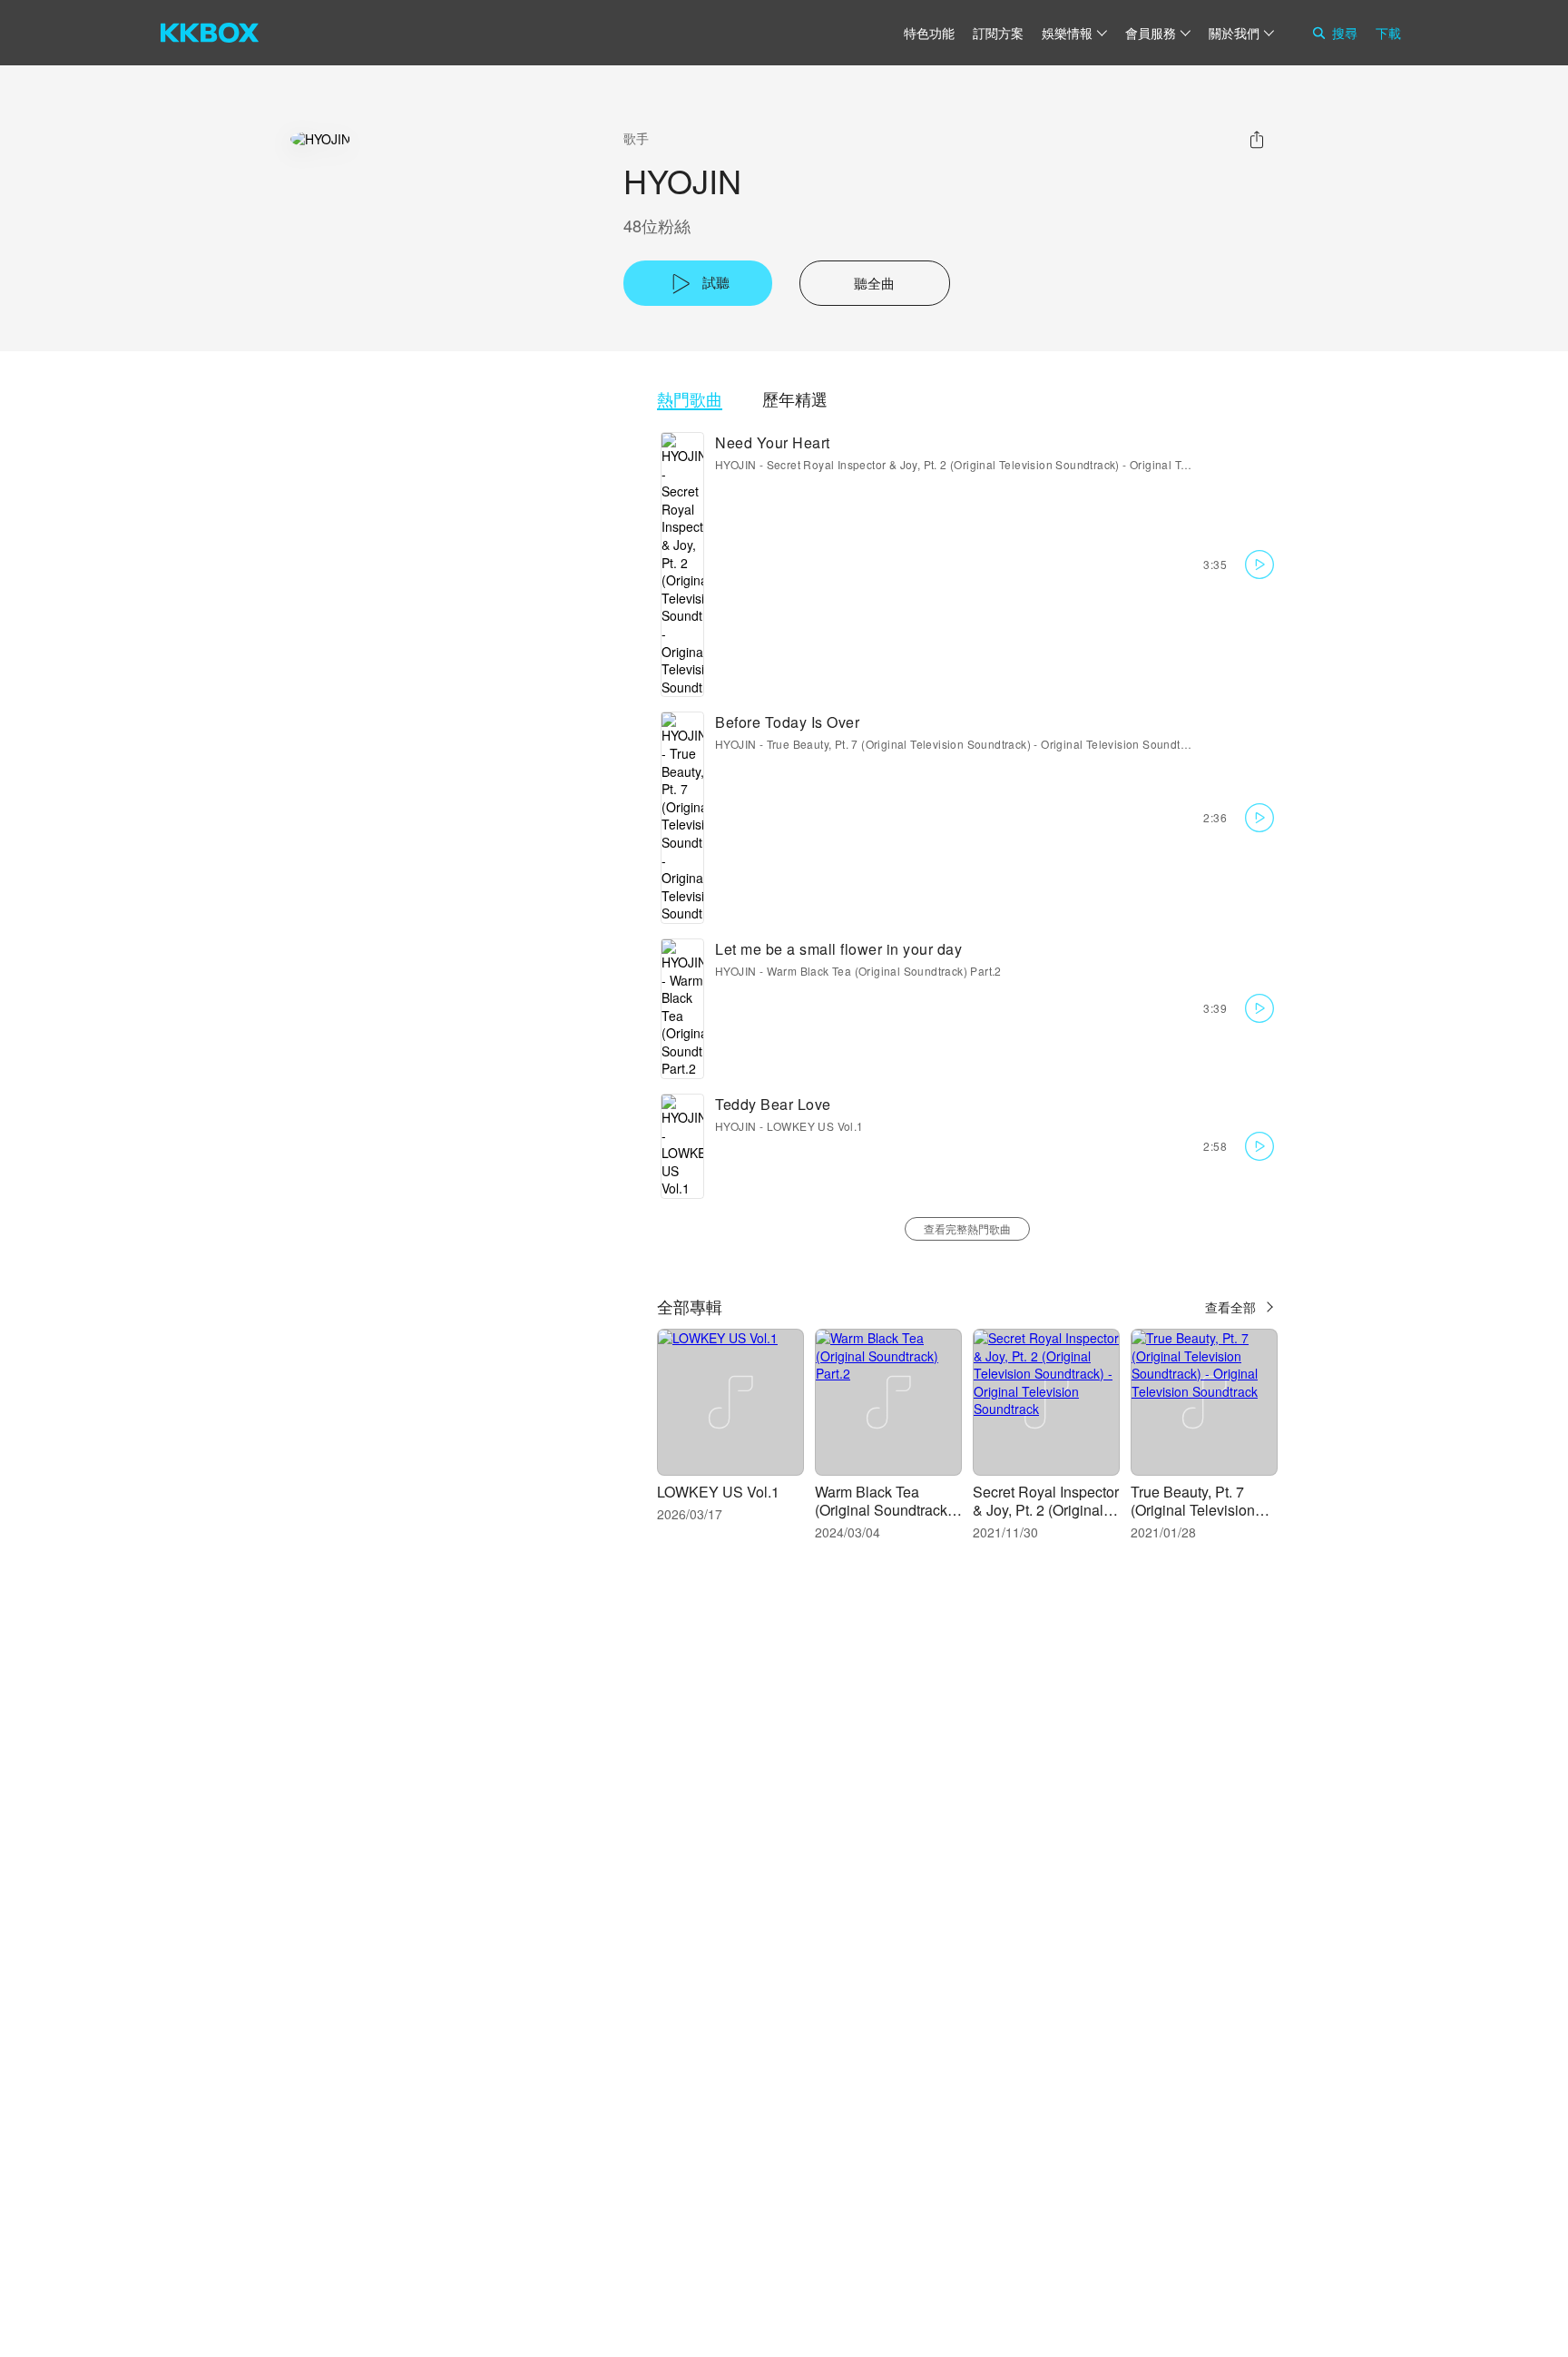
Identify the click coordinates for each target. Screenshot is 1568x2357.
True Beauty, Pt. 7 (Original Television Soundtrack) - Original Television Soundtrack (985, 744)
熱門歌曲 (690, 399)
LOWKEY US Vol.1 (815, 1126)
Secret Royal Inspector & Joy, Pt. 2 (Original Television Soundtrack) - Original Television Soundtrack (1029, 464)
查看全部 (1230, 1307)
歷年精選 (795, 399)
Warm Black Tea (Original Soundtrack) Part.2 (884, 971)
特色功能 (929, 33)
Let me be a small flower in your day (838, 949)
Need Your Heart (773, 442)
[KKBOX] (210, 33)
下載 (1388, 33)
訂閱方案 (998, 33)
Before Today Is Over (787, 722)
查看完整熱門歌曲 (967, 1228)
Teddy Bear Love (773, 1104)
